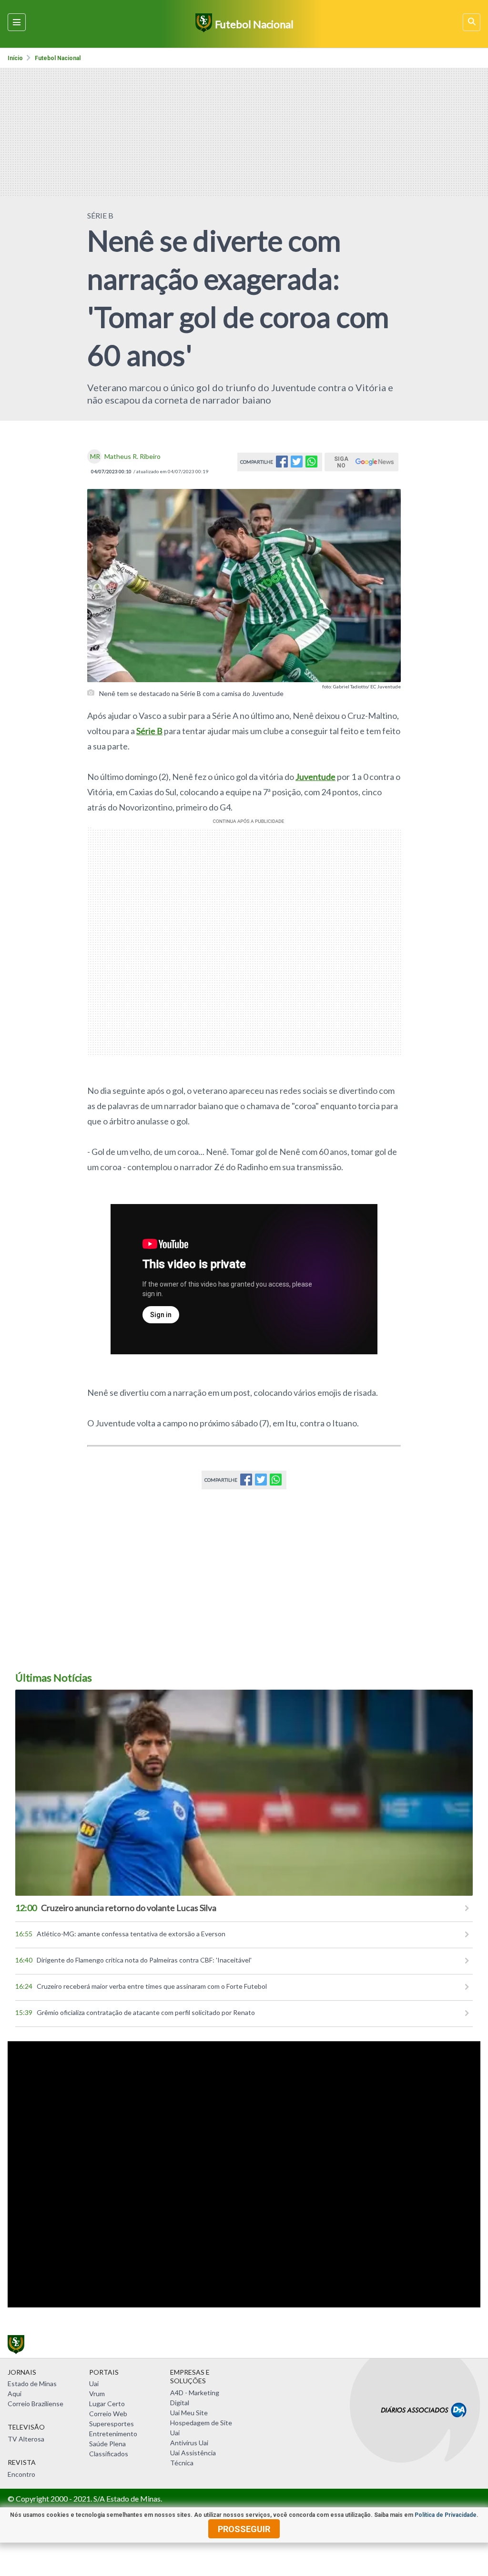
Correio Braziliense (36, 2404)
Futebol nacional (58, 58)
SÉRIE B (100, 215)
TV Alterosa (26, 2439)
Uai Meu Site (189, 2413)
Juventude (315, 777)
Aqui (15, 2394)
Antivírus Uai (189, 2443)
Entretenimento (113, 2434)
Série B (149, 731)
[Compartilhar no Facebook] (282, 464)
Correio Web (108, 2414)
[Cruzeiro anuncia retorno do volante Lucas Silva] (244, 1793)
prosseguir (244, 2529)
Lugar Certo (107, 2404)
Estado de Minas (32, 2384)
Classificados (109, 2454)
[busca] (472, 22)
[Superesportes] (202, 24)
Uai (94, 2384)
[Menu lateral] (17, 22)
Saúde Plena (107, 2444)
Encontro (21, 2474)
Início (15, 58)
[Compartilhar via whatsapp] (311, 464)
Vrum (97, 2394)
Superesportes (112, 2424)
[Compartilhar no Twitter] (297, 464)
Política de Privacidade (446, 2515)
